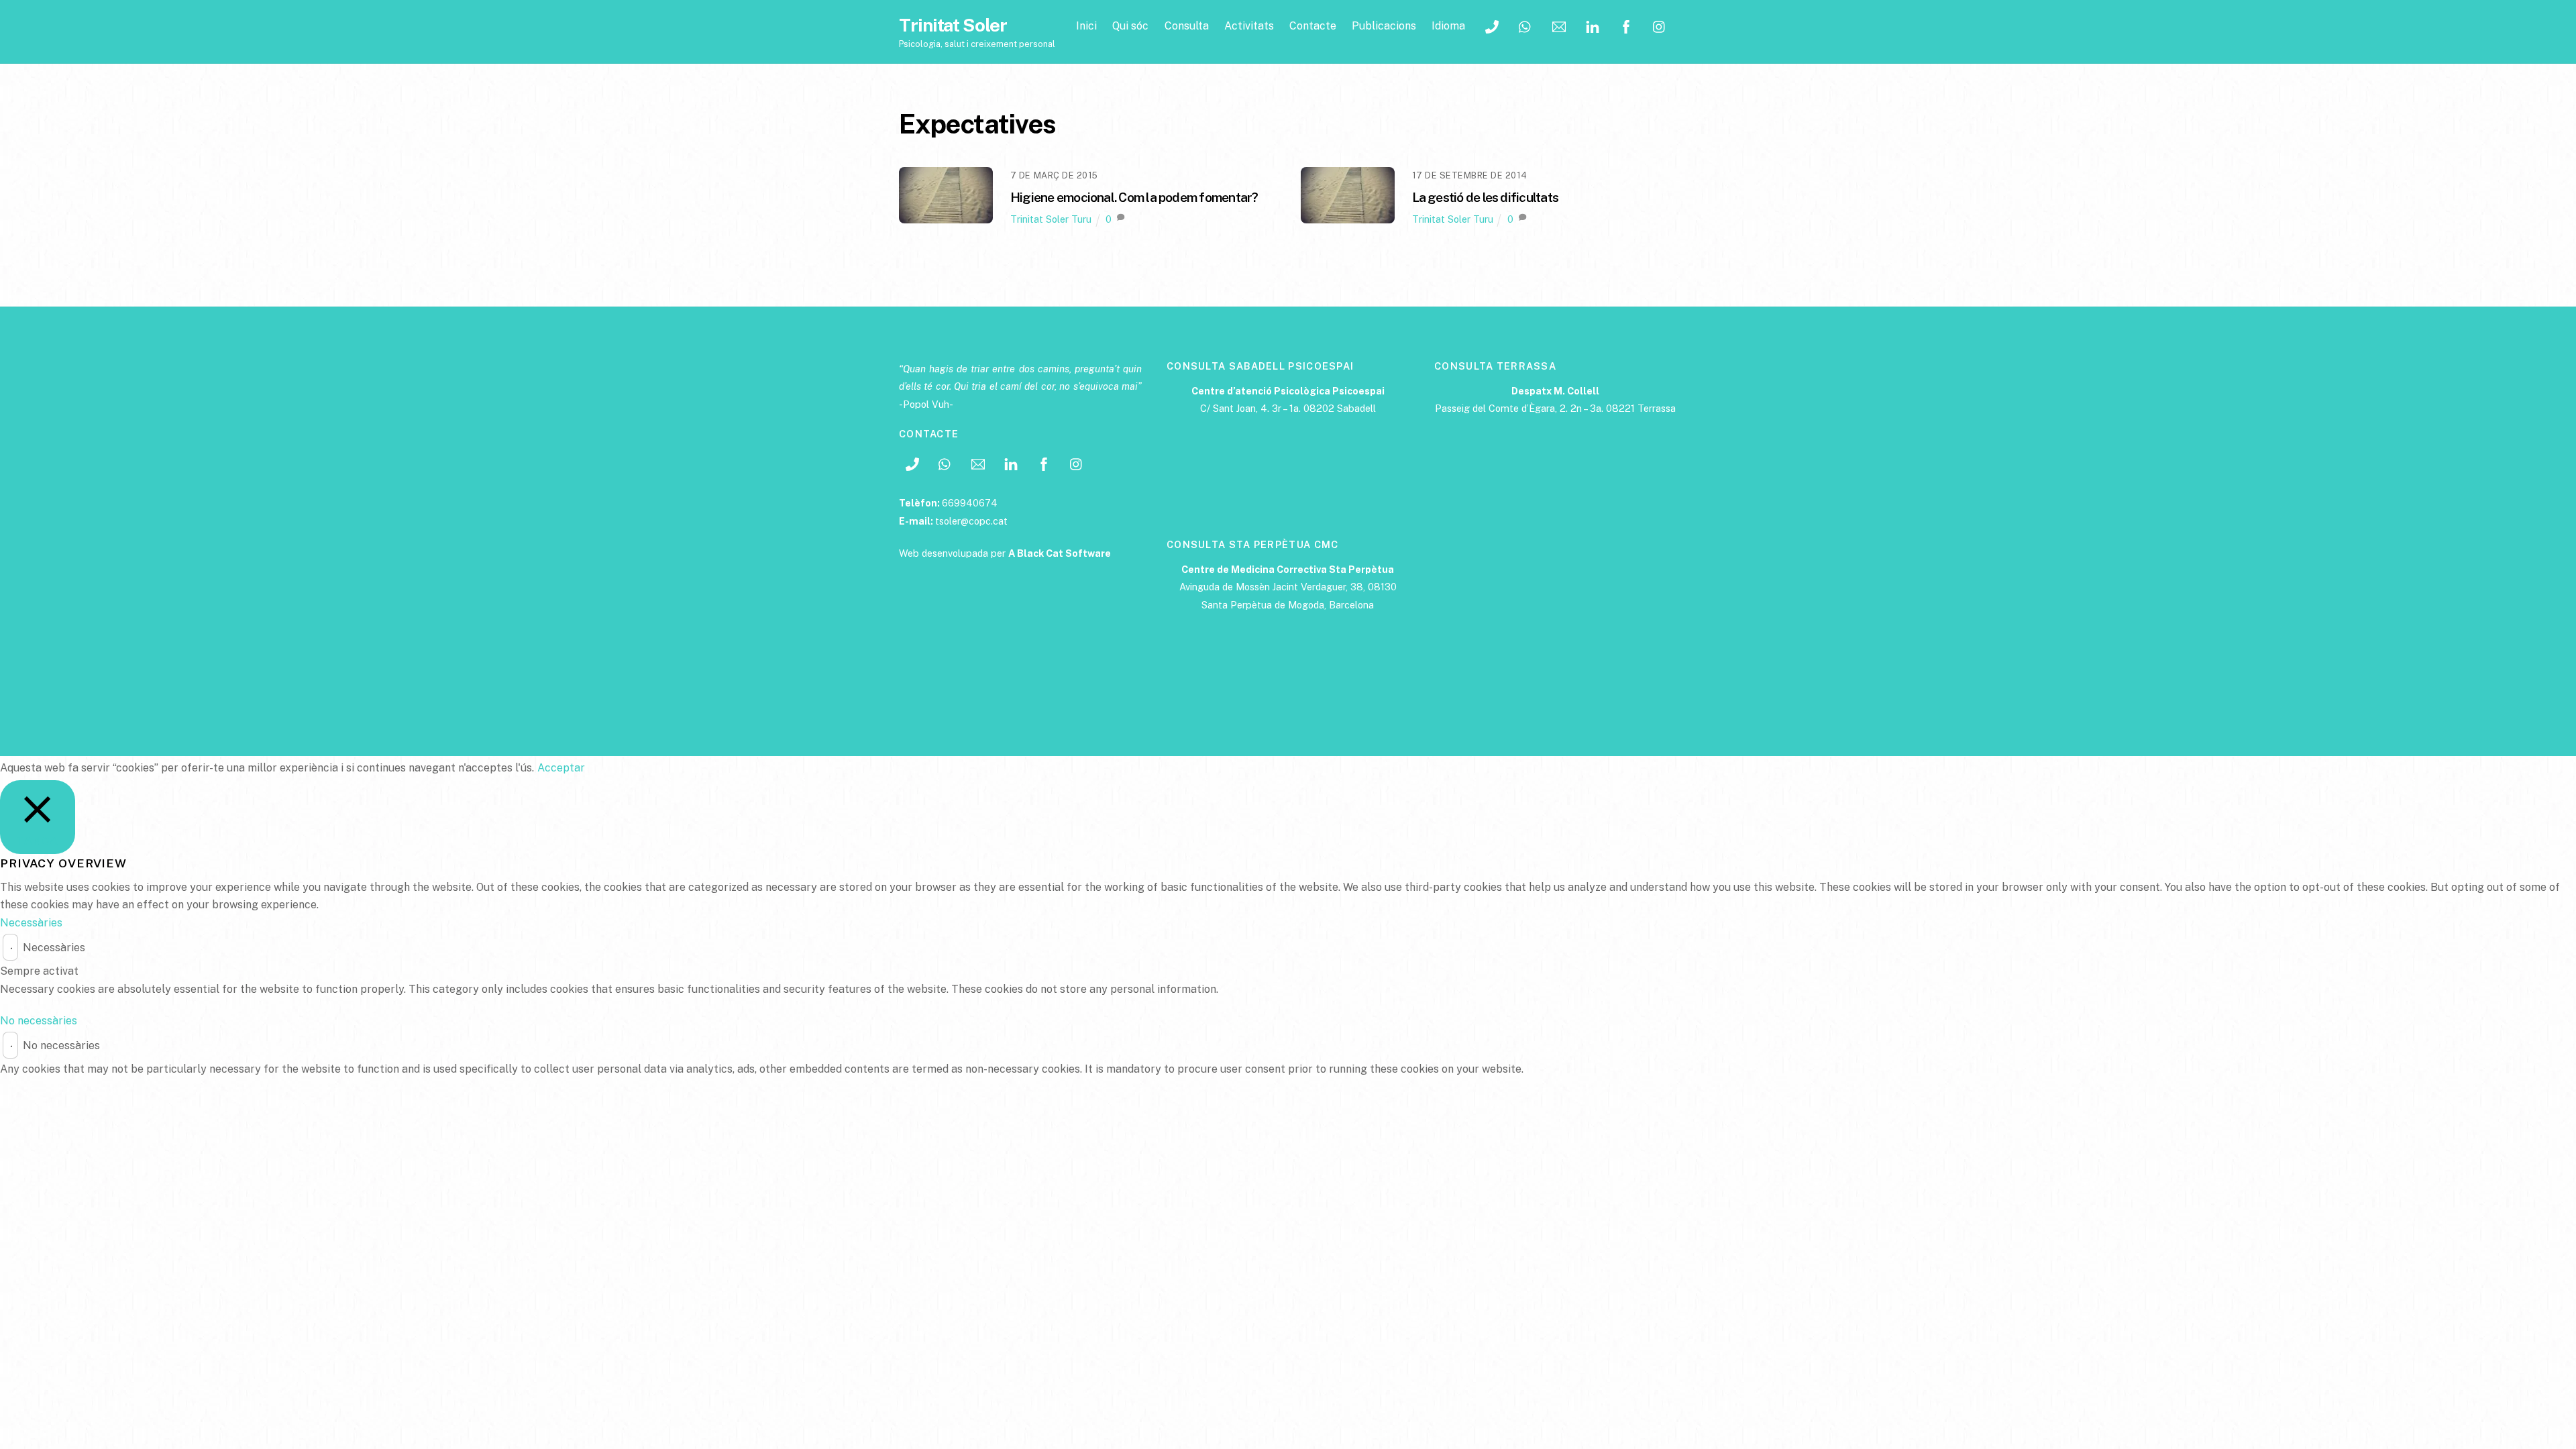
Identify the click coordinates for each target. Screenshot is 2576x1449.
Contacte (1313, 26)
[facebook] (1626, 25)
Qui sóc (1130, 26)
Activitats (1249, 26)
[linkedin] (1593, 25)
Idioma (1448, 26)
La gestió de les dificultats (1486, 197)
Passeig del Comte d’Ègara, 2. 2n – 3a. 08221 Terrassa (1555, 408)
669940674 (970, 503)
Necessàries (54, 948)
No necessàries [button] (39, 1021)
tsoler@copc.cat (971, 521)
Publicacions (1384, 26)
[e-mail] (1559, 25)
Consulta (1187, 26)
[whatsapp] (1525, 25)
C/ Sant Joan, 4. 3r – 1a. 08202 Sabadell (1288, 408)
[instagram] (1660, 25)
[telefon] (1492, 25)
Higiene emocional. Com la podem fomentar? (1134, 197)
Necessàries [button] (31, 923)
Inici (1086, 26)
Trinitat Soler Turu (1051, 219)
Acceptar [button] (561, 768)
